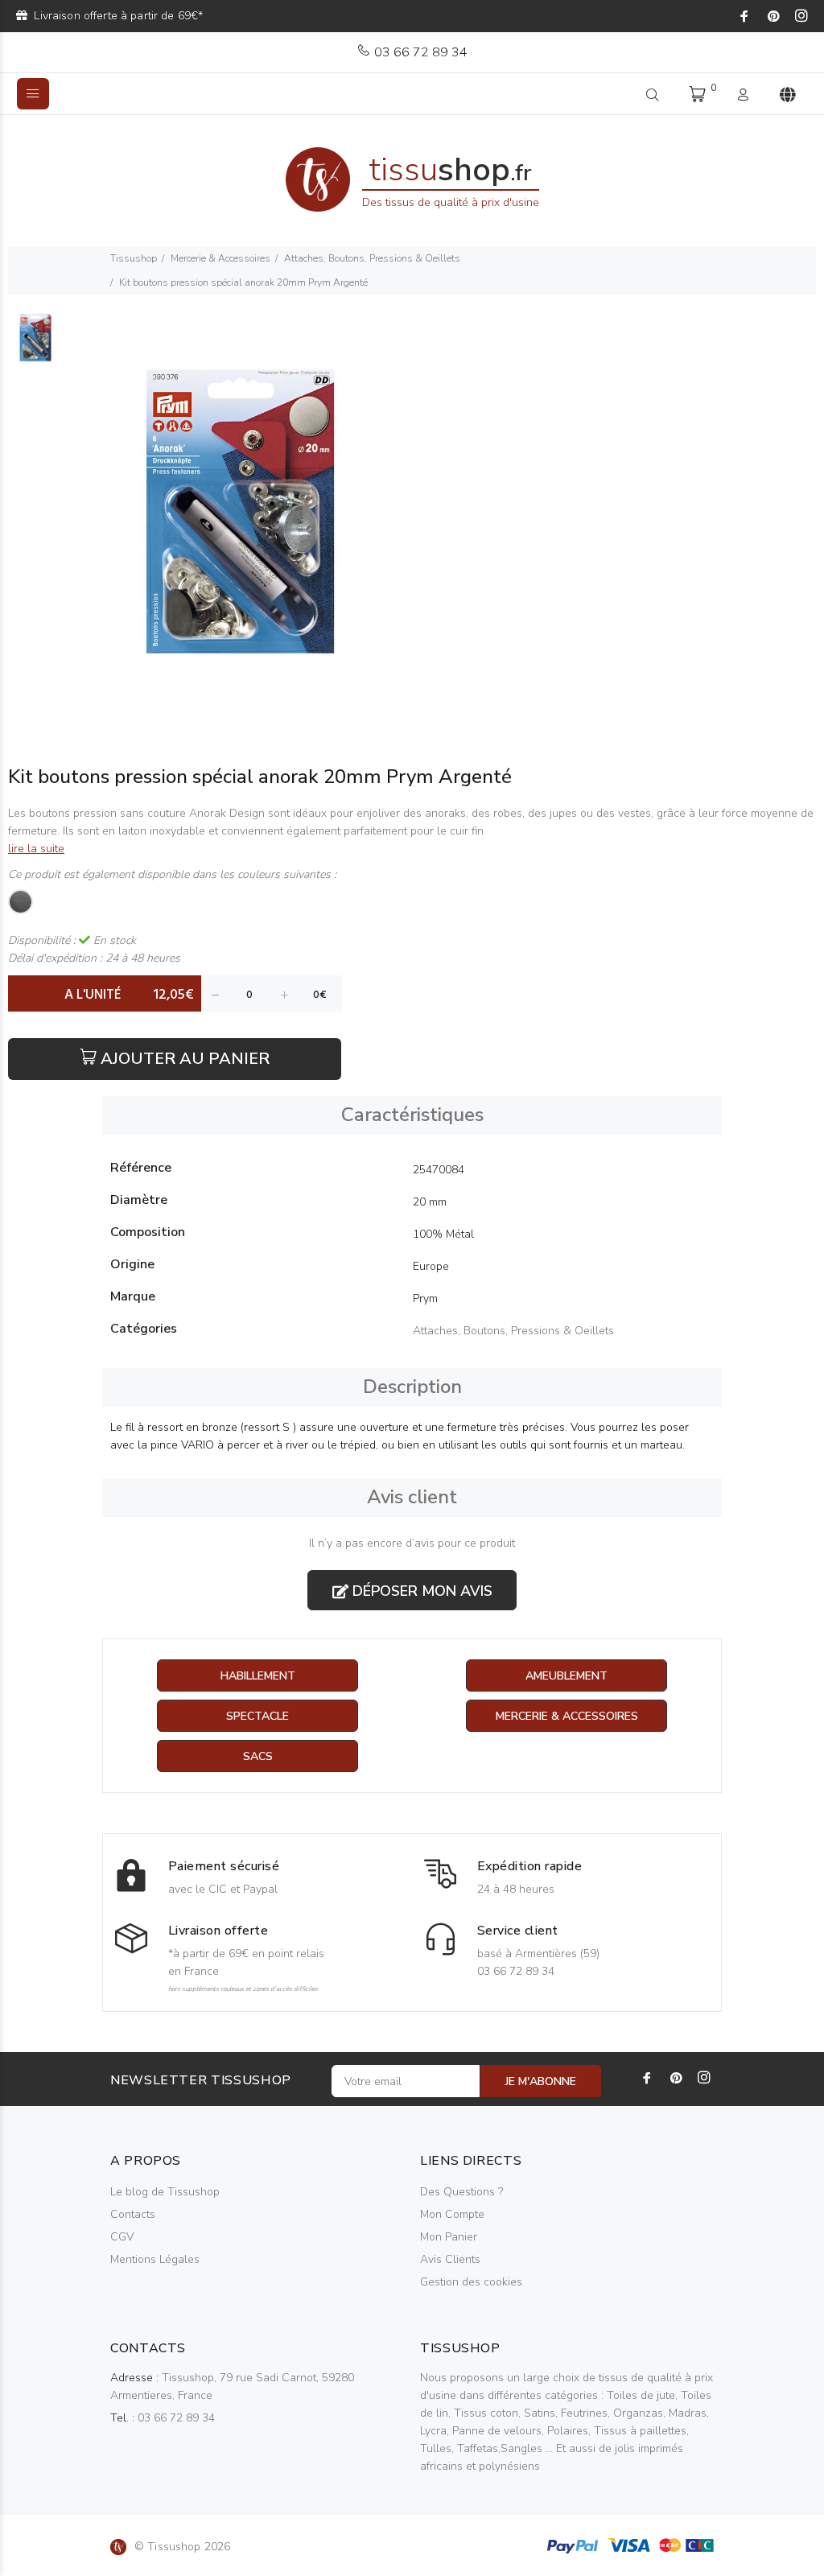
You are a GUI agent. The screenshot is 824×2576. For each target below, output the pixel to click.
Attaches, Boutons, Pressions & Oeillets (372, 258)
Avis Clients (450, 2259)
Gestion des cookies (471, 2282)
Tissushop (134, 258)
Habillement (258, 1676)
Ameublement (566, 1676)
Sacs (258, 1756)
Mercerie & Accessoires (220, 258)
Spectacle (257, 1716)
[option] (35, 345)
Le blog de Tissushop (165, 2192)
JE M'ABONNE (541, 2081)
